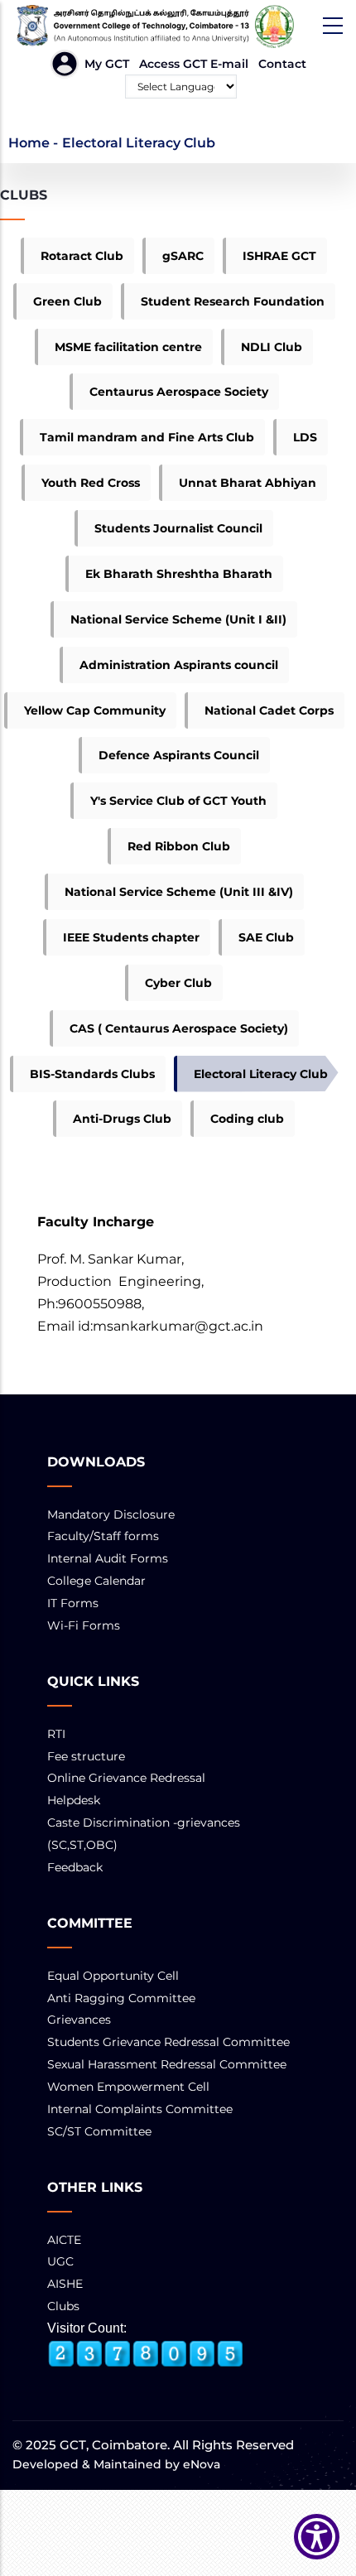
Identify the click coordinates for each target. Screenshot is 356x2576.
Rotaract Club (82, 256)
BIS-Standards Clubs (92, 1074)
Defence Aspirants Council (179, 755)
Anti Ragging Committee (121, 1998)
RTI (56, 1734)
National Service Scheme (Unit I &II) (178, 619)
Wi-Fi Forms (84, 1625)
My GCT (107, 64)
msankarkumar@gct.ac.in (178, 1326)
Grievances (79, 2020)
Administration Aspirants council (179, 665)
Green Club (67, 301)
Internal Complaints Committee (140, 2109)
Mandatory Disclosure (111, 1514)
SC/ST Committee (99, 2131)
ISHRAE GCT (279, 256)
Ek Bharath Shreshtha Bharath (179, 574)
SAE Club (266, 937)
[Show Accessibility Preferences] (317, 2537)
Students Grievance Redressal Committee (168, 2042)
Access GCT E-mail (194, 64)
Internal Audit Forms (108, 1558)
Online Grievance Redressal (126, 1778)
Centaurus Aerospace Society (179, 392)
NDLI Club (272, 347)
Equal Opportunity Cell (113, 1976)
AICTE (64, 2240)
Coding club (247, 1119)
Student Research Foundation (233, 301)
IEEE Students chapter (131, 937)
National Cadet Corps (269, 710)
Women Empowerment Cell (128, 2087)
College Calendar (96, 1581)
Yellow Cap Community (95, 710)
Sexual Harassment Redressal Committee (167, 2064)
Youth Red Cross (91, 483)
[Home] (178, 26)
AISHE (65, 2284)
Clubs (63, 2306)
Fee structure (86, 1756)
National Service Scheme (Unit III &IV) (179, 892)
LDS (305, 437)
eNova (200, 2464)
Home (29, 143)
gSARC (183, 256)
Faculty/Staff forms (103, 1536)
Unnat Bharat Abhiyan (248, 483)
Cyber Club (178, 983)
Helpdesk (74, 1800)
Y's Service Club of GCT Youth (178, 801)
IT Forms (73, 1603)
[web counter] (146, 2354)
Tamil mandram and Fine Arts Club (147, 437)
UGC (60, 2261)
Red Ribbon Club (179, 846)
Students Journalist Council (178, 528)
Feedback (75, 1867)
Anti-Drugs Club (122, 1119)
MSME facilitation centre (128, 347)
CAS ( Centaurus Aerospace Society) (179, 1028)
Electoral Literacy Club (261, 1074)
